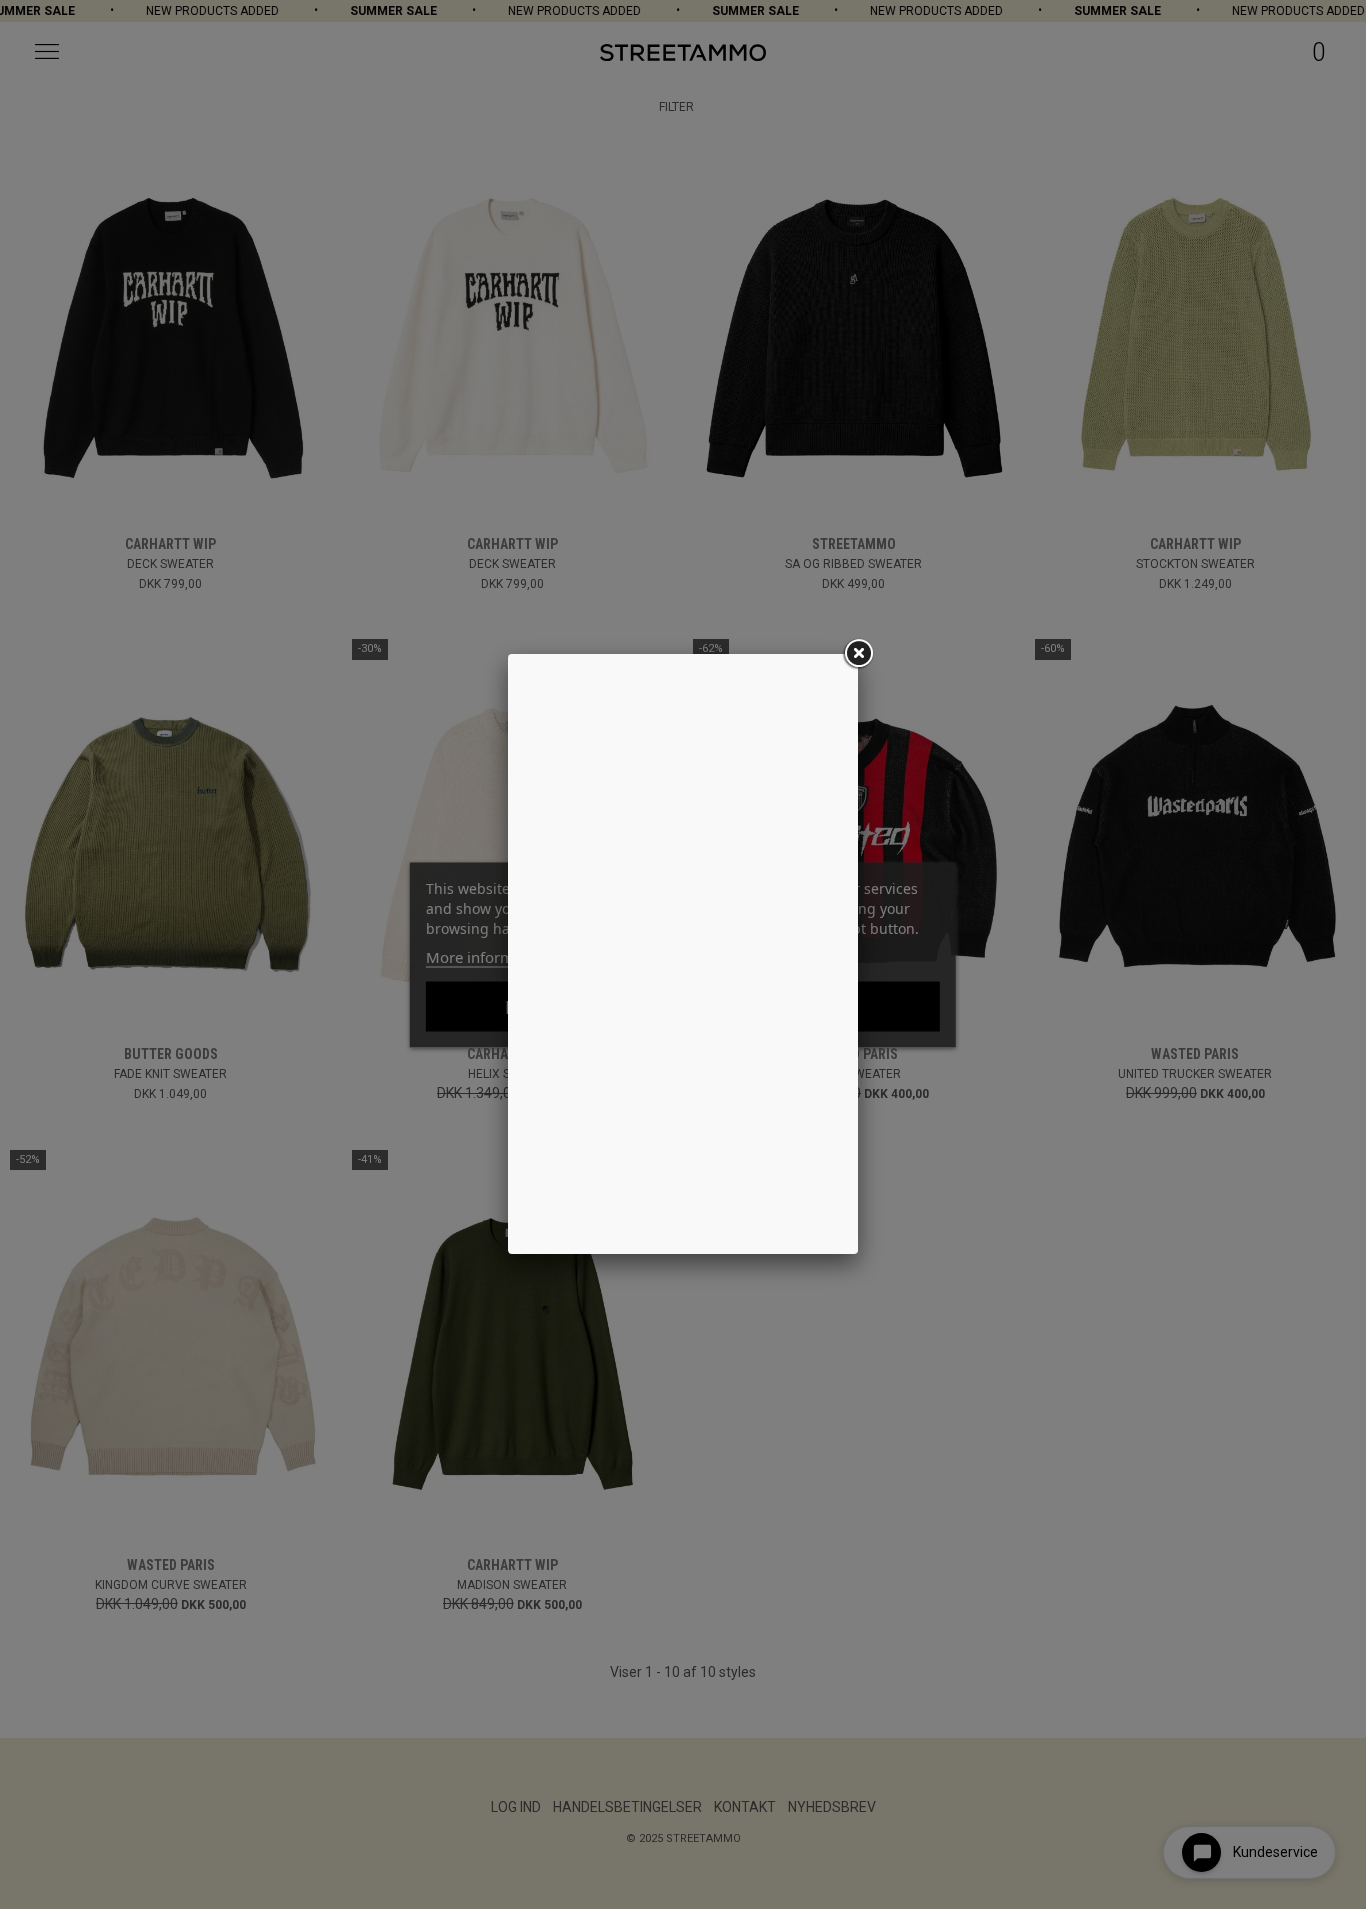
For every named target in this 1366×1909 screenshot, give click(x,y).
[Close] (858, 654)
